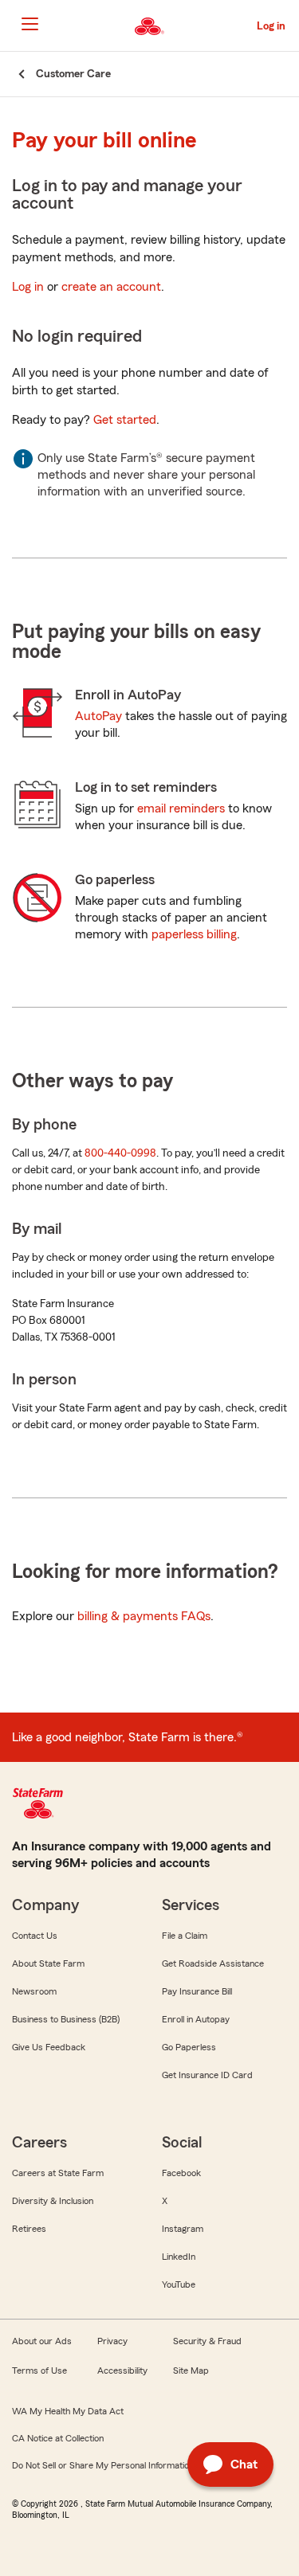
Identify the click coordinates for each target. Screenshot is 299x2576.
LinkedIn (179, 2257)
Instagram (183, 2229)
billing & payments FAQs (144, 1616)
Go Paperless (189, 2047)
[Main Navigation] (30, 24)
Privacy (112, 2341)
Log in (28, 287)
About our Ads (42, 2341)
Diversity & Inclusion (53, 2201)
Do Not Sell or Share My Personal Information (103, 2465)
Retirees (29, 2229)
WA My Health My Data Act (68, 2411)
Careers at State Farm (58, 2173)
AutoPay (98, 716)
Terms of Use (39, 2370)
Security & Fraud (207, 2341)
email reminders (181, 808)
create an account (111, 287)
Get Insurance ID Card (207, 2075)
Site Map (191, 2370)
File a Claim (185, 1936)
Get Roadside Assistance (213, 1963)
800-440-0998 (120, 1153)
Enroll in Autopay (196, 2019)
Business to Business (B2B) (66, 2019)
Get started (125, 420)
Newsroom (34, 1991)
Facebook (181, 2173)
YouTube (179, 2284)
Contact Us (35, 1936)
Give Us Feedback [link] (49, 2047)
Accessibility (122, 2370)
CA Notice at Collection (58, 2438)
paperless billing (194, 934)
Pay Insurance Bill (197, 1991)
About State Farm (48, 1963)
